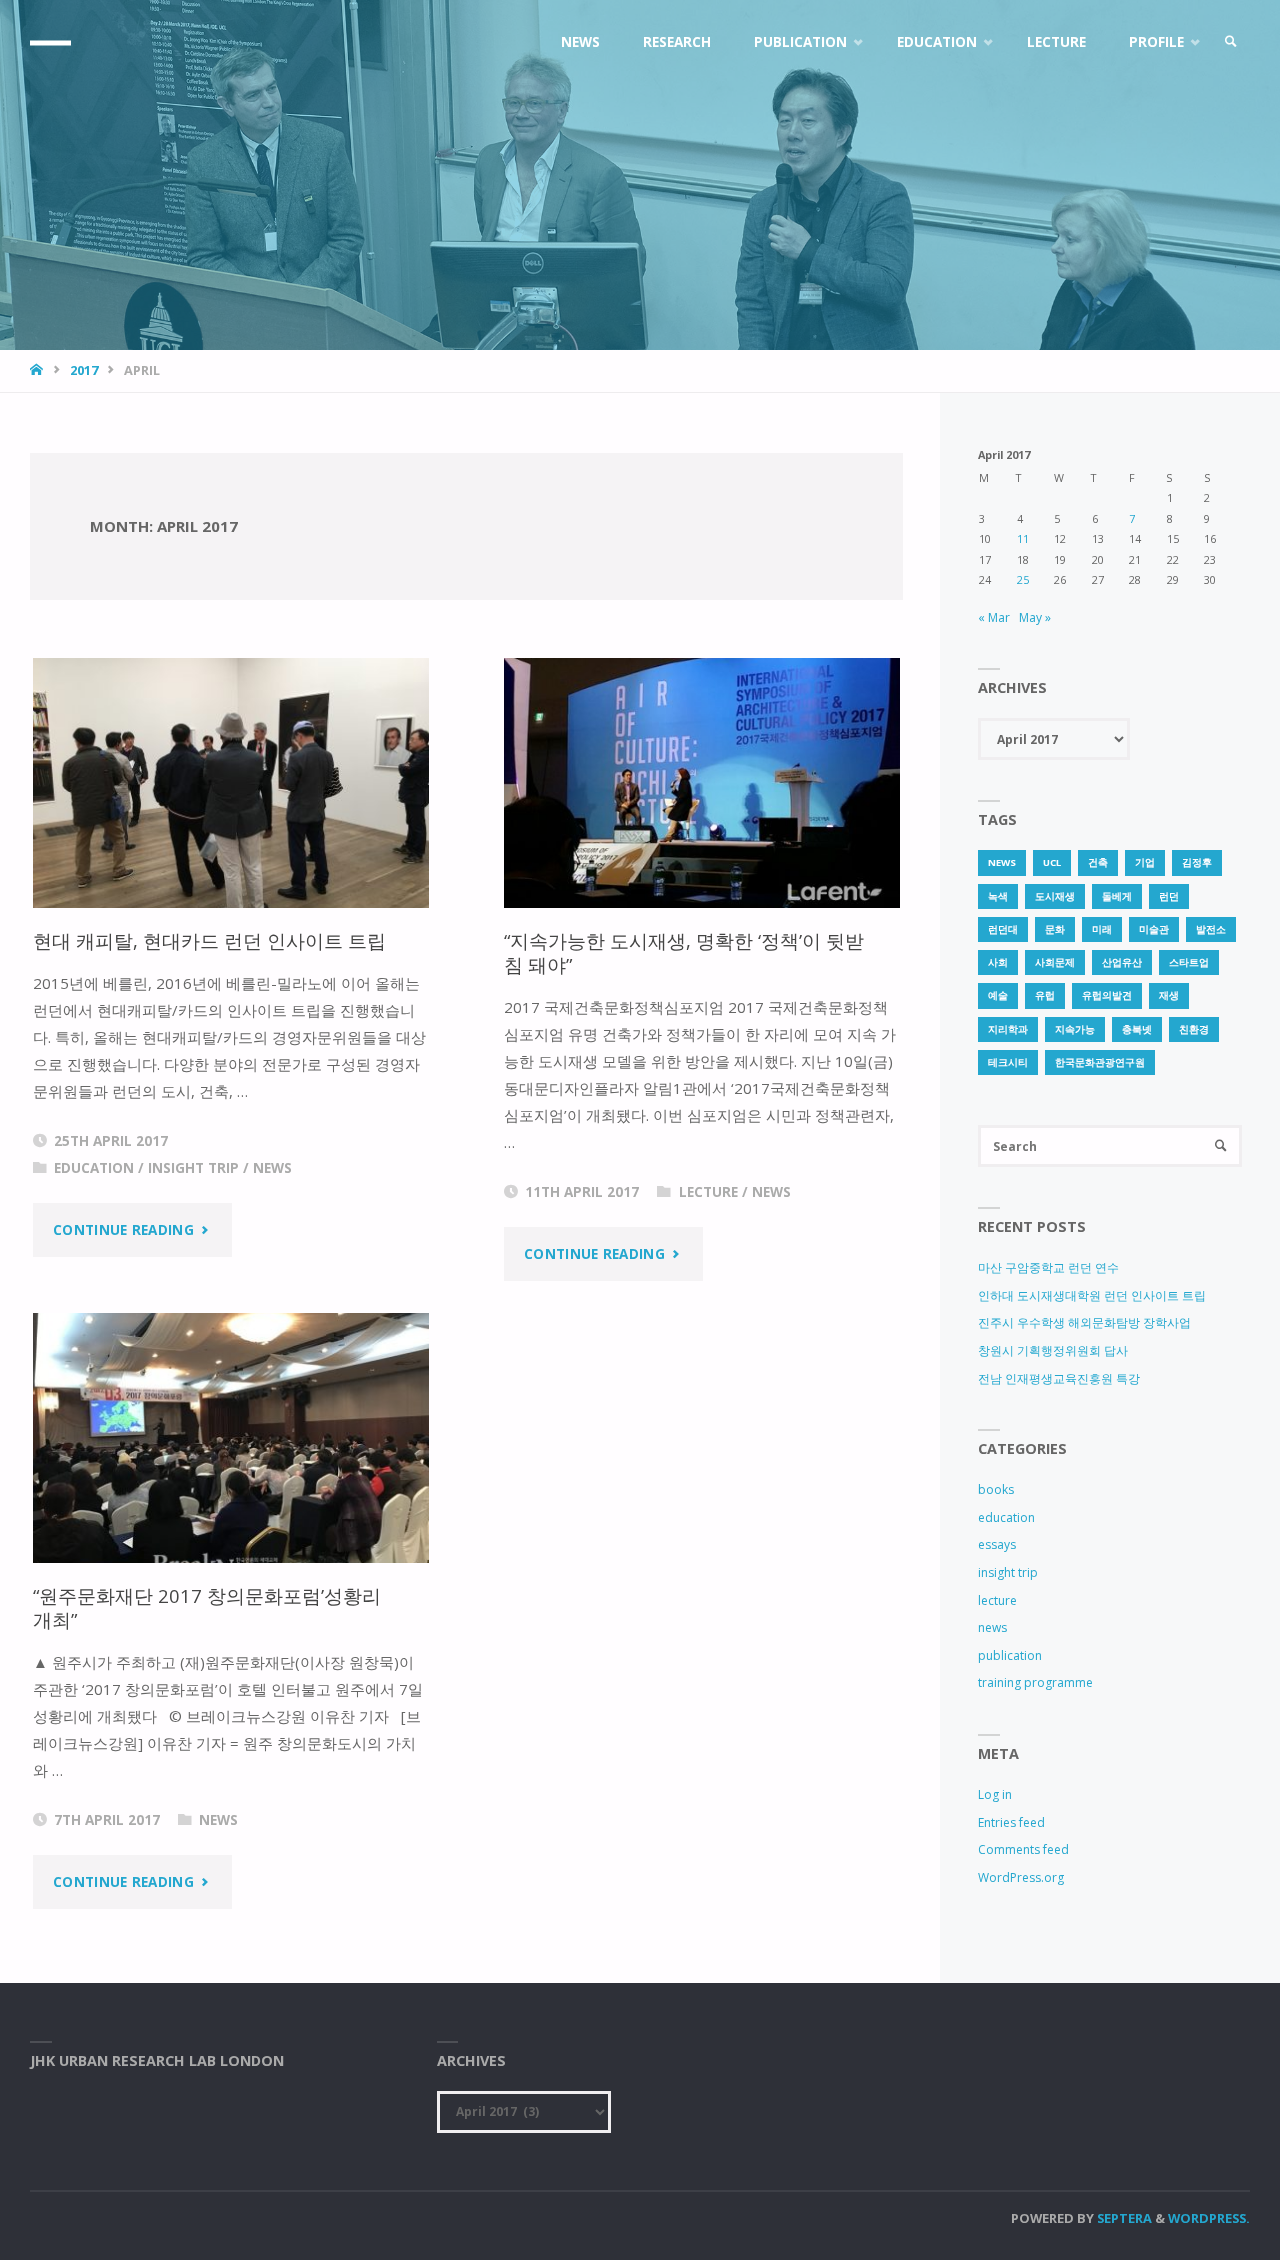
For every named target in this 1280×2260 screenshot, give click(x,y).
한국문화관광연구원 (1100, 1062)
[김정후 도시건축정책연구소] (50, 42)
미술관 (1154, 929)
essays (997, 1544)
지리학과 (1008, 1029)
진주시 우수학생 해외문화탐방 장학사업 (1084, 1322)
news (272, 1168)
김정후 (1197, 862)
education (94, 1168)
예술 (998, 995)
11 (1023, 538)
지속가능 (1075, 1029)
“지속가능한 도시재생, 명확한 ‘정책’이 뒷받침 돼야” (684, 952)
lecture (708, 1192)
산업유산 (1122, 962)
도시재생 (1055, 896)
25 (1023, 579)
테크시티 (1008, 1062)
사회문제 (1055, 962)
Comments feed (1023, 1849)
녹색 (998, 896)
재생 (1169, 995)
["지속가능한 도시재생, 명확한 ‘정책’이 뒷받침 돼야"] (702, 783)
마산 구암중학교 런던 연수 (1048, 1267)
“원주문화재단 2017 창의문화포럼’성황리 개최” (207, 1607)
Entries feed (1011, 1822)
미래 (1102, 929)
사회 (998, 962)
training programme (1035, 1682)
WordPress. (1209, 2218)
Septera (1123, 2218)
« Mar (994, 617)
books (996, 1489)
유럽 (1045, 995)
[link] (1231, 42)
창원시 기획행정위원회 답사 (1053, 1350)
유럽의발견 (1107, 995)
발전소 (1211, 929)
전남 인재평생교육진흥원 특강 (1059, 1378)
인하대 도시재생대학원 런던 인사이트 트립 (1092, 1295)
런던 (1169, 896)
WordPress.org (1021, 1877)
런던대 (1003, 929)
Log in (995, 1794)
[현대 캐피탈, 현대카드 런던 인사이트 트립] (231, 783)
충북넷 (1137, 1029)
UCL (1052, 862)
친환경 (1194, 1029)
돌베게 (1117, 896)
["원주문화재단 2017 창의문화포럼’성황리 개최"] (231, 1438)
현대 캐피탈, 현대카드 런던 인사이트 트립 (209, 940)
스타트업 (1189, 962)
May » (1035, 617)
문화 (1055, 929)
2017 (84, 370)
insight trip (193, 1168)
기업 (1145, 862)
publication (1010, 1655)
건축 (1098, 862)
